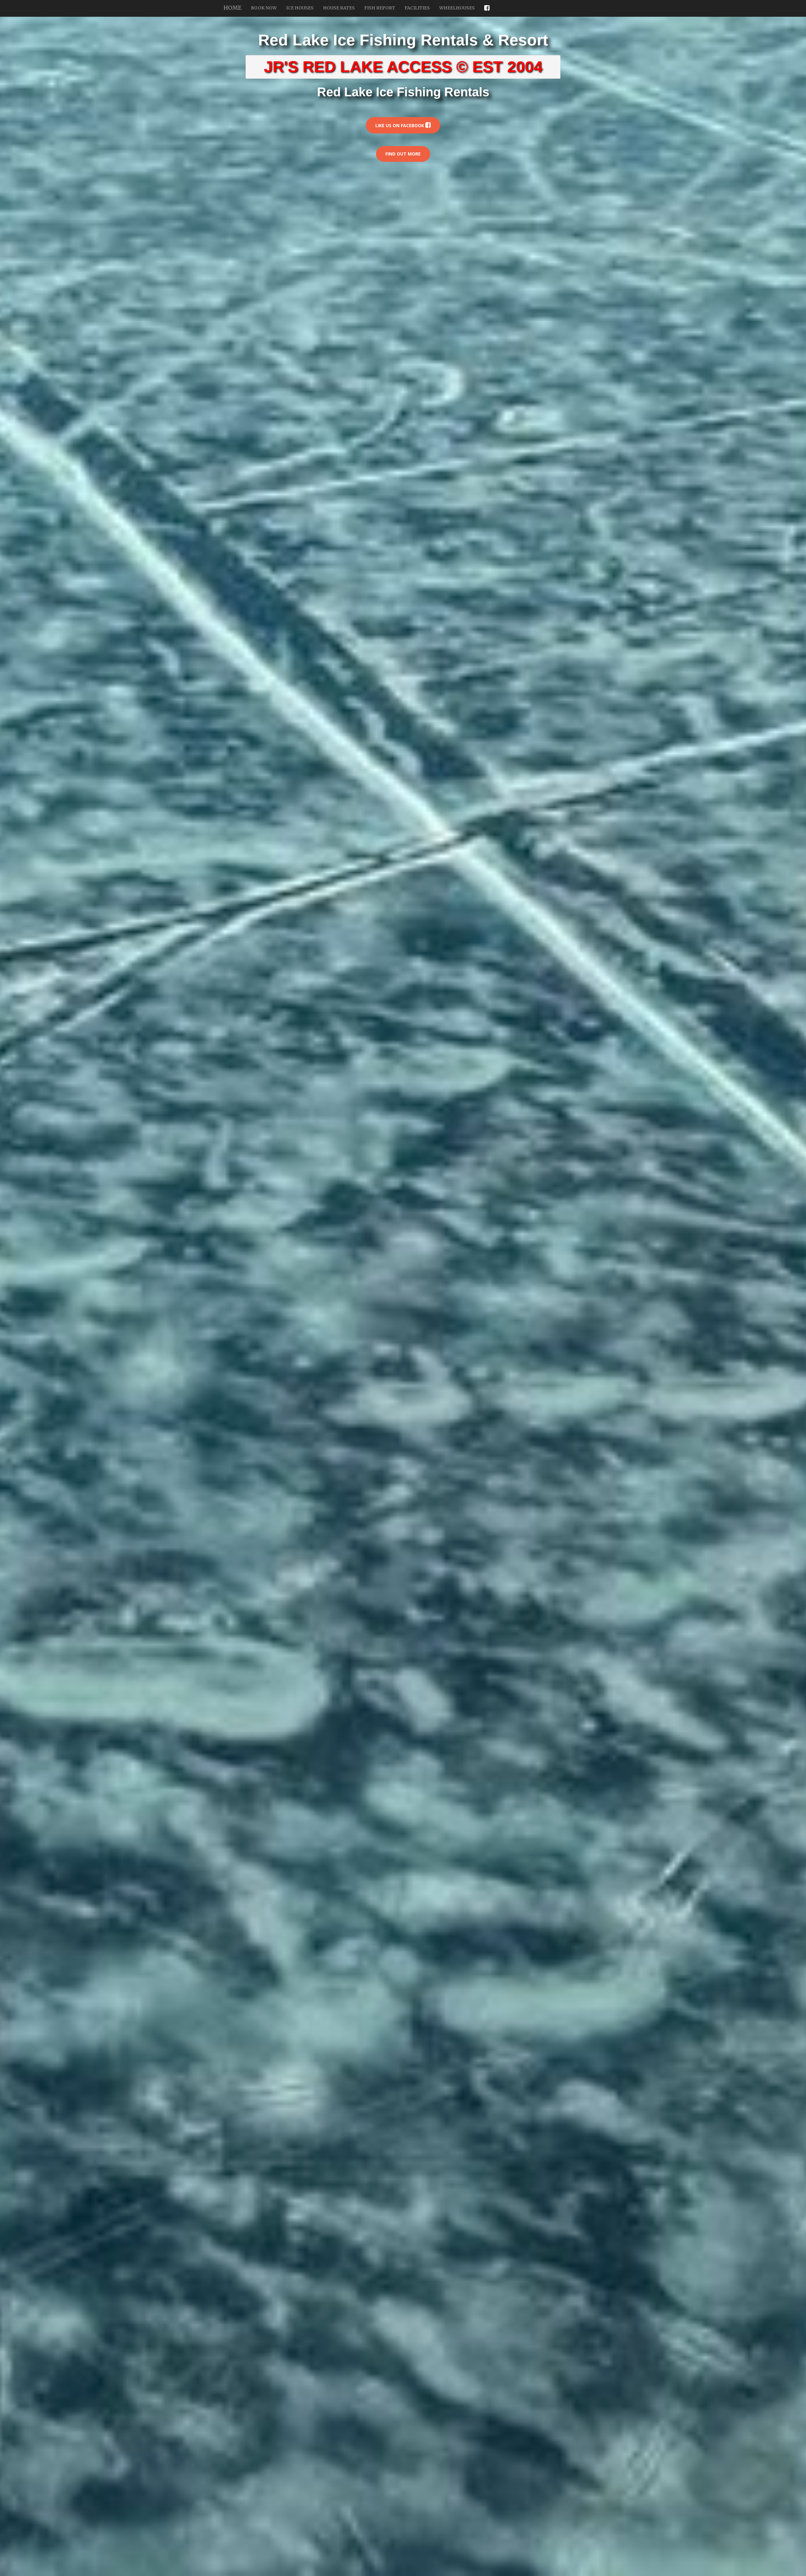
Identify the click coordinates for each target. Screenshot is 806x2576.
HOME (233, 8)
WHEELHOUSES (457, 8)
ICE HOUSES (300, 8)
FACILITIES (417, 8)
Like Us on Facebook (400, 125)
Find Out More (403, 154)
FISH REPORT (380, 8)
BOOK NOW (264, 8)
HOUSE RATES (339, 8)
